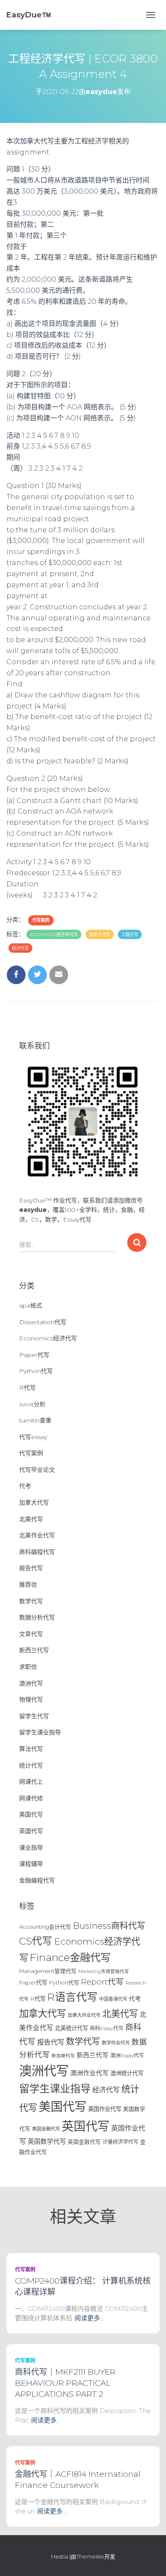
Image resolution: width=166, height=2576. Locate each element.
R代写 (27, 1388)
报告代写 (31, 1568)
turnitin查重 (35, 1420)
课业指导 (31, 1848)
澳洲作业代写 (89, 2073)
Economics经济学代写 (54, 935)
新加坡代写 (63, 2056)
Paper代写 (34, 1355)
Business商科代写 (109, 1926)
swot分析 (32, 1404)
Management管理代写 (48, 1971)
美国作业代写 (105, 2109)
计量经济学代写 (120, 2142)
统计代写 (31, 1765)
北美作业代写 (37, 1535)
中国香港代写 (113, 1999)
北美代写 (31, 1519)
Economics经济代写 (48, 1338)
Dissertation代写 (43, 1322)
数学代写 (31, 1601)
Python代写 (36, 1371)
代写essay (33, 1437)
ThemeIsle (90, 2556)
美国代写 (31, 1814)
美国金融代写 (46, 2129)
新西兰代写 (34, 1650)
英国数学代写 (47, 2141)
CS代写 (36, 1941)
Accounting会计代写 (45, 1927)
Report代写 (102, 1982)
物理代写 (31, 1699)
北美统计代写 (72, 2028)
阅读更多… (89, 2318)
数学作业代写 (116, 2043)
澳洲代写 (31, 1683)
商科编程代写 (37, 1552)
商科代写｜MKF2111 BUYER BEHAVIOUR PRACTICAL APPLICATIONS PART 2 (65, 2383)
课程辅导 (31, 1864)
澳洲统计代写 (127, 2073)
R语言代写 (72, 1997)
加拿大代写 (100, 935)
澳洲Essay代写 (127, 2055)
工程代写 (130, 935)
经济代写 (20, 948)
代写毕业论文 (37, 1470)
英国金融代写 (84, 2142)
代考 (25, 1486)
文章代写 (31, 1634)
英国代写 (31, 1831)
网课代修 (31, 1798)
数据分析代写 (37, 1617)
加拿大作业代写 (84, 2015)
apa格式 (31, 1305)
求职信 (28, 1667)
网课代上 (31, 1782)
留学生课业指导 (40, 1732)
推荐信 (28, 1585)
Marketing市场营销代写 (104, 1972)
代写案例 (41, 920)
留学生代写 (34, 1716)
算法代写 (31, 1749)
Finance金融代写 (70, 1957)
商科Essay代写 (107, 2028)
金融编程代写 (37, 1880)
